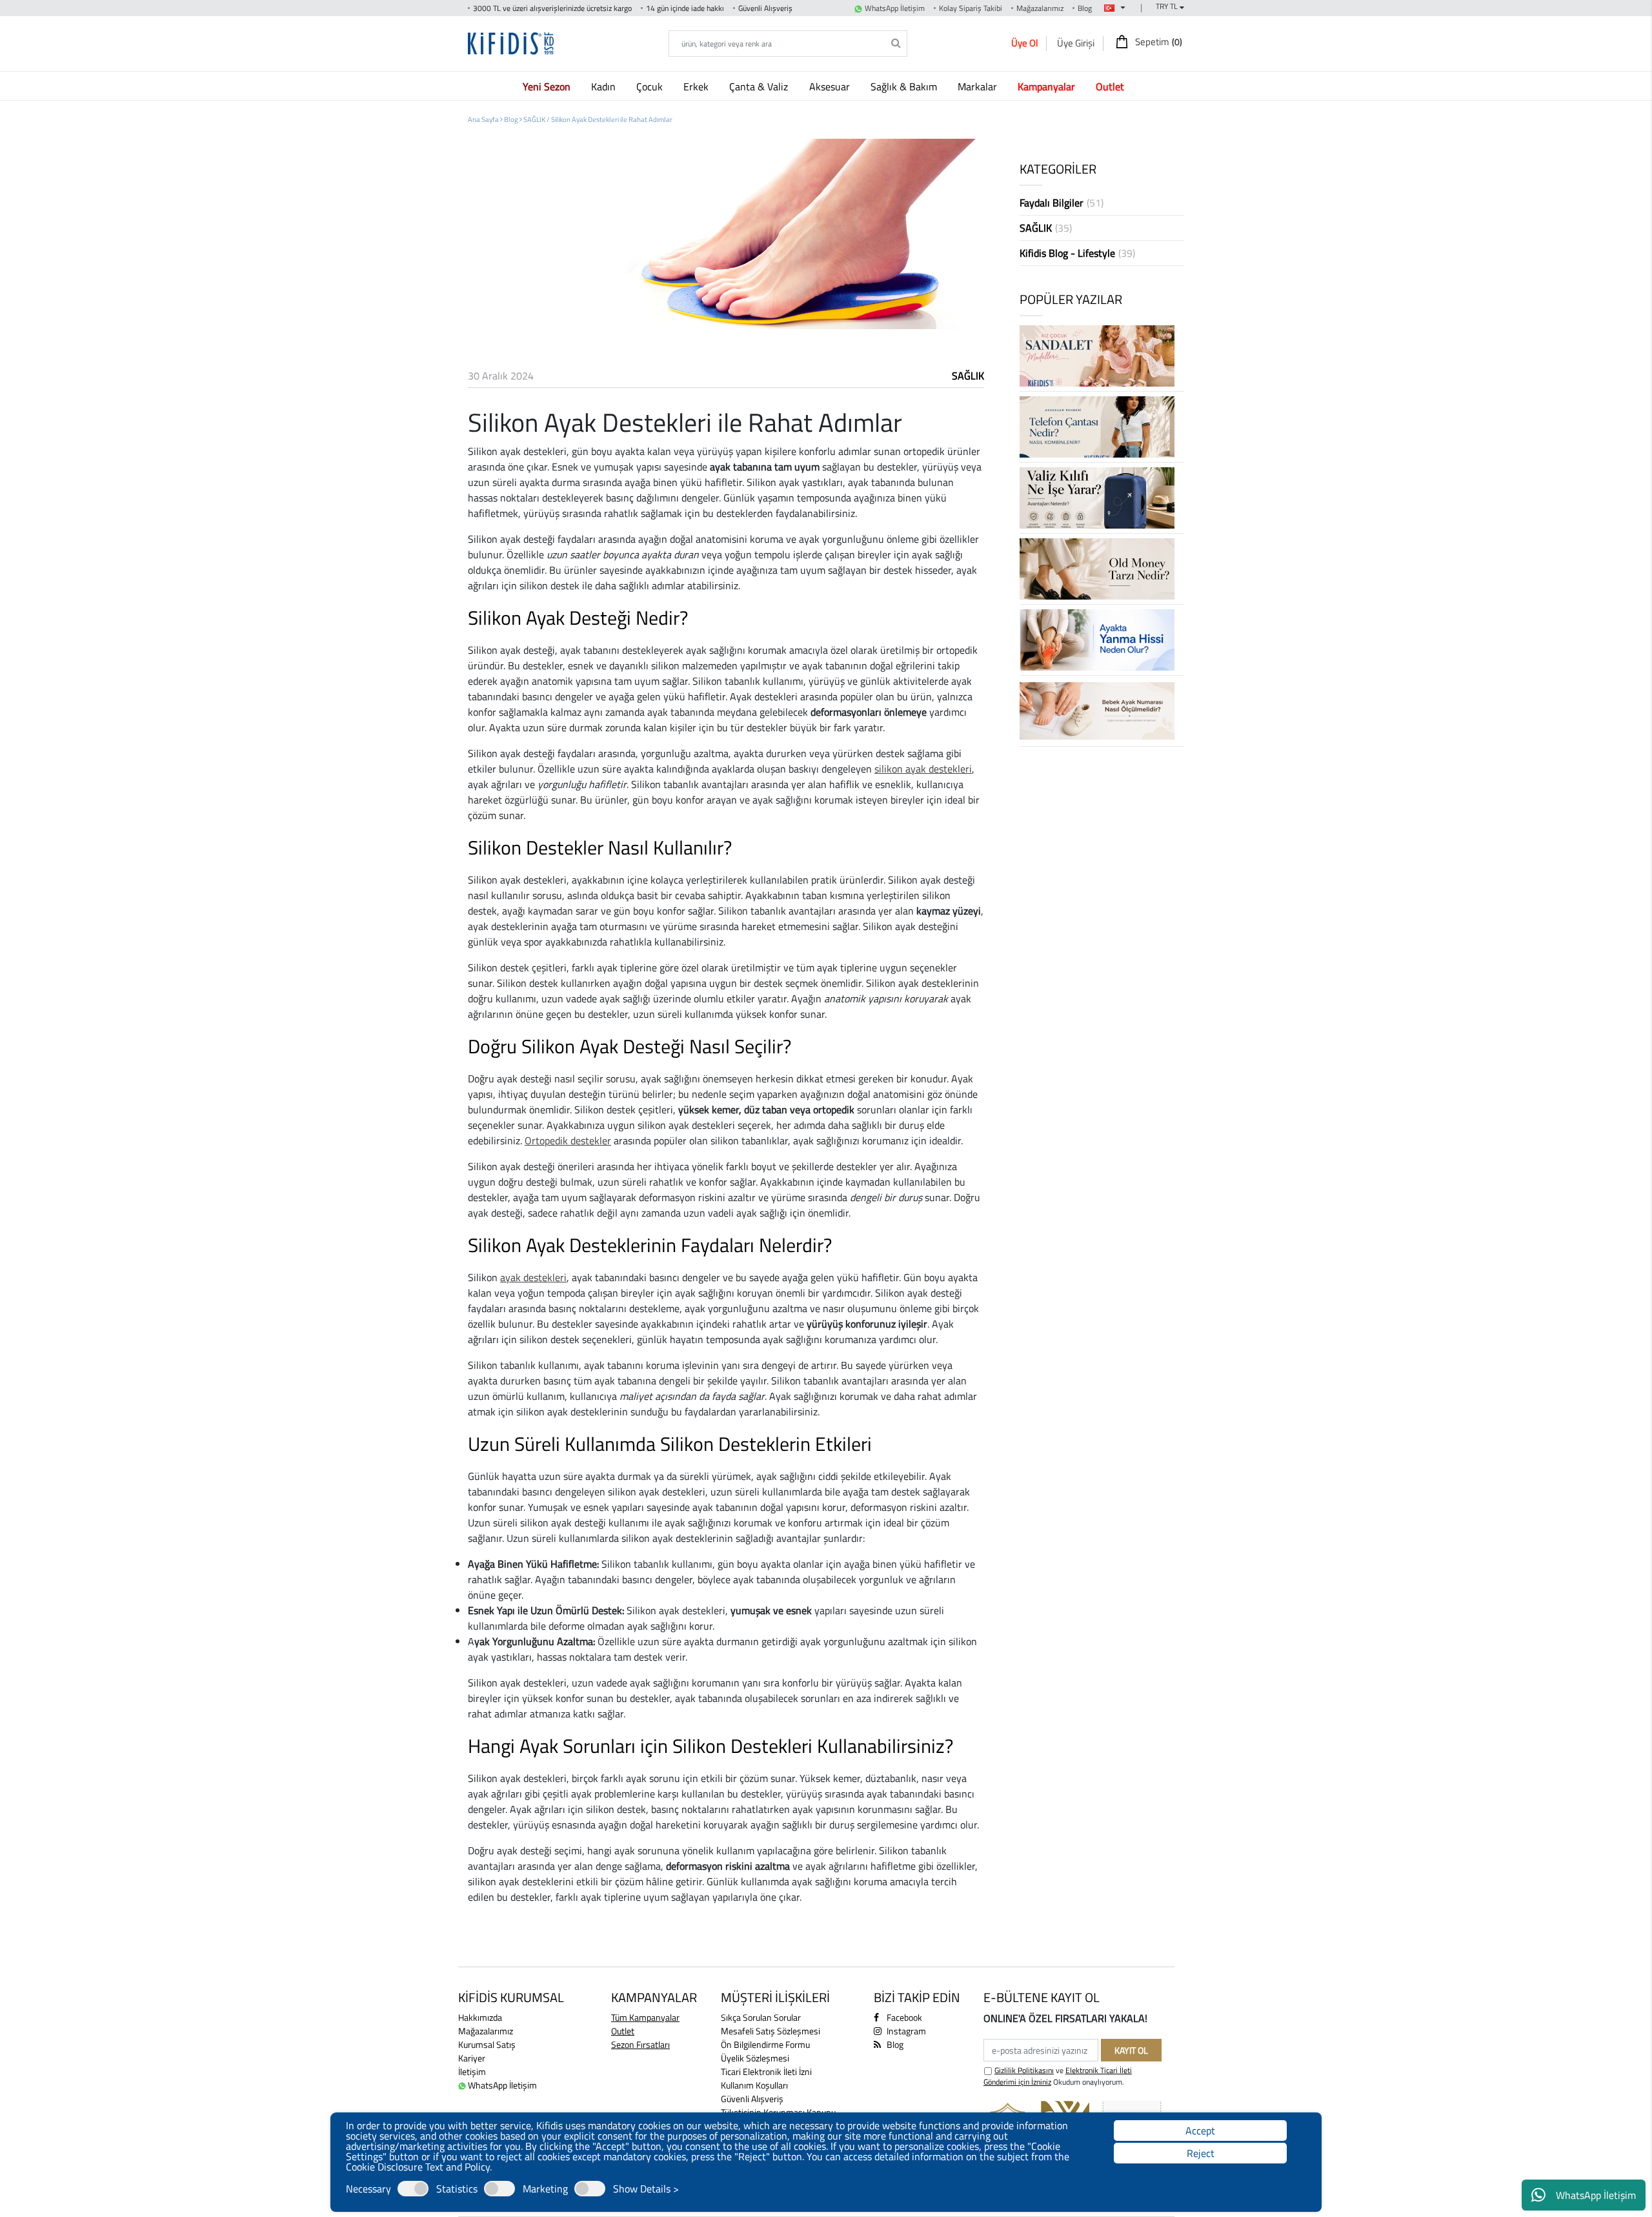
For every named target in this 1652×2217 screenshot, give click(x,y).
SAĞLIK (968, 376)
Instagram (905, 2031)
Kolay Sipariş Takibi (971, 8)
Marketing (545, 2189)
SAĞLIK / (537, 119)
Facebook (903, 2017)
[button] (549, 86)
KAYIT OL (1131, 2050)
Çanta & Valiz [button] (760, 86)
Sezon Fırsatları (640, 2044)
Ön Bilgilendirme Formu (765, 2044)
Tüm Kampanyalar (645, 2017)
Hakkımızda (480, 2017)
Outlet (623, 2031)
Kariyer (472, 2058)
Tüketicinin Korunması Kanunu (778, 2112)
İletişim (472, 2071)
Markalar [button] (979, 86)
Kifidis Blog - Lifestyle (1077, 253)
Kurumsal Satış (487, 2044)
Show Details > (646, 2189)
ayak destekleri (533, 1277)
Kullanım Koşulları (754, 2085)
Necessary (368, 2189)
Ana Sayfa (484, 119)
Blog (1085, 8)
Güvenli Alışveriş (752, 2099)
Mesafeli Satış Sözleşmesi (771, 2031)
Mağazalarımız (1040, 8)
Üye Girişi (1076, 43)
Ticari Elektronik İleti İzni (766, 2071)
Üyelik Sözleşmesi (755, 2058)
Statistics (457, 2189)
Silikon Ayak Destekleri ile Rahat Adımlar (612, 119)
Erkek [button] (697, 86)
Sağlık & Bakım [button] (905, 86)
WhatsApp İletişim (1596, 2195)
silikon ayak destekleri (923, 769)
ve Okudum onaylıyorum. (1058, 2076)
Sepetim (1158, 42)
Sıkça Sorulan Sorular (761, 2017)
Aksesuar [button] (831, 86)
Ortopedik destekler (568, 1140)
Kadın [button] (605, 86)
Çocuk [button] (651, 86)
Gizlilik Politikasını (1024, 2070)
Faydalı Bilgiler (1062, 203)
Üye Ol (1024, 43)
